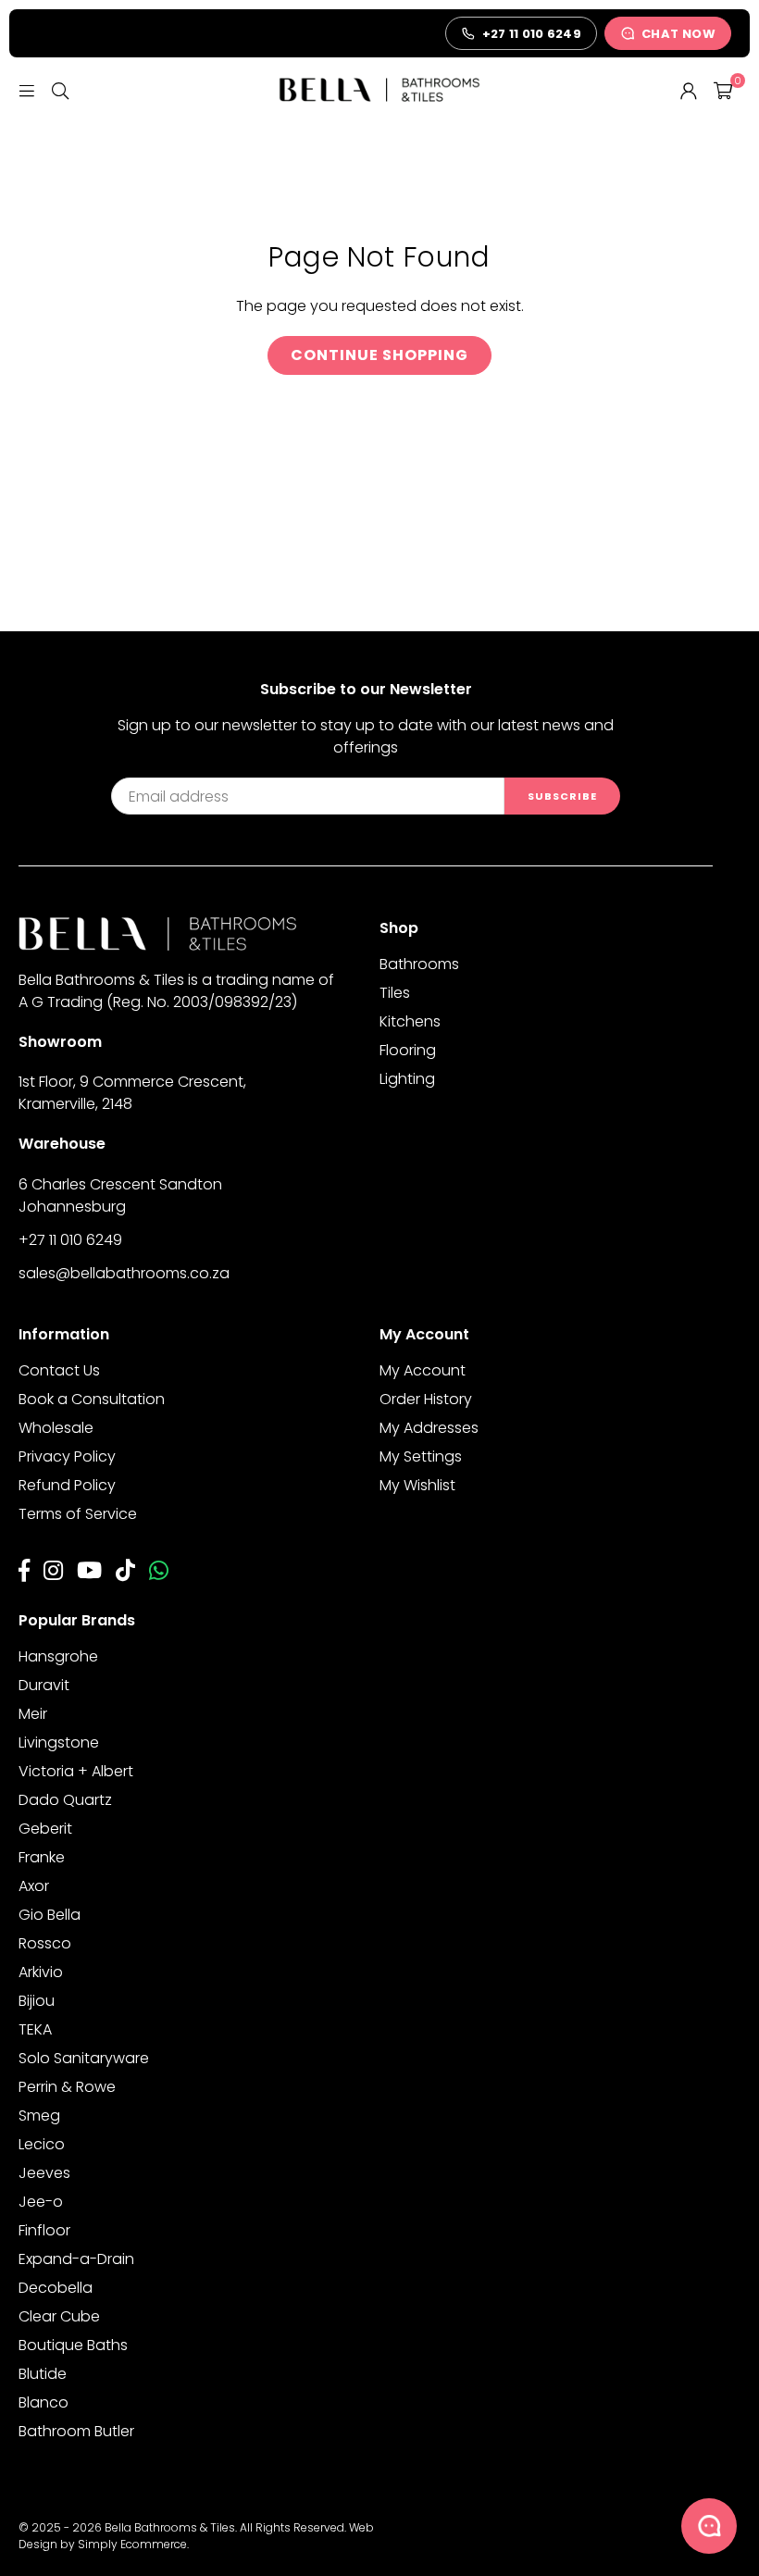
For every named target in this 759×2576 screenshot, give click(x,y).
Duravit (44, 1685)
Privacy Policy (67, 1456)
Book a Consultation (92, 1399)
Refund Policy (67, 1485)
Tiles (395, 993)
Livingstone (59, 1742)
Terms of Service (78, 1514)
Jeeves (44, 2173)
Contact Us (59, 1370)
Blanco (44, 2402)
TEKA (35, 2029)
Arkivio (41, 1972)
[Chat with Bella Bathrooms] (709, 2526)
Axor (34, 1886)
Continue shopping (379, 355)
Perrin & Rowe (67, 2087)
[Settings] (689, 90)
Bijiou (37, 2001)
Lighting (407, 1079)
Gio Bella (50, 1915)
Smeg (39, 2116)
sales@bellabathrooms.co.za (124, 1273)
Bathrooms (419, 964)
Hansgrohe (58, 1656)
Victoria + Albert (76, 1771)
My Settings (421, 1456)
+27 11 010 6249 (70, 1240)
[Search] (60, 89)
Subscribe (562, 796)
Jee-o (41, 2202)
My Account (423, 1370)
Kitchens (410, 1021)
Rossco (45, 1943)
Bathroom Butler (76, 2431)
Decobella (56, 2288)
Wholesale (56, 1428)
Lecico (42, 2144)
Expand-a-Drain (76, 2259)
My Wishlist (417, 1485)
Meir (33, 1714)
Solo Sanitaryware (84, 2058)
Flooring (408, 1050)
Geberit (45, 1829)
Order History (426, 1399)
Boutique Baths (73, 2345)
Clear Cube (59, 2316)
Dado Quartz (65, 1800)
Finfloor (44, 2230)
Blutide (43, 2374)
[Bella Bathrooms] (379, 90)
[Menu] (27, 89)
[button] (723, 90)
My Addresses (429, 1428)
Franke (42, 1857)
